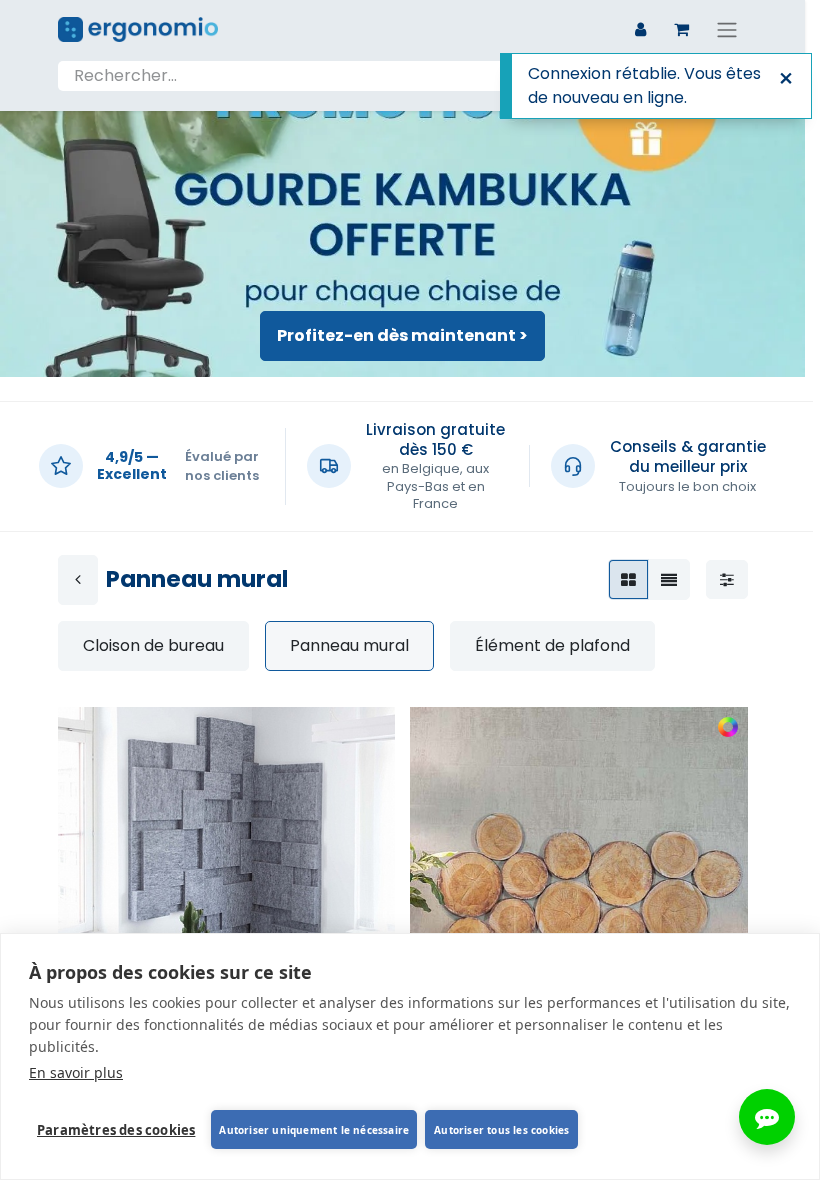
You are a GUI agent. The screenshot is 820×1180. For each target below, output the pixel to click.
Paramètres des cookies (116, 1130)
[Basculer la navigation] (727, 29)
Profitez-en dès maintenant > (402, 335)
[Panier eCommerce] (682, 29)
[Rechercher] (727, 76)
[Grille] (628, 579)
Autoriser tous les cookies (501, 1130)
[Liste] (669, 579)
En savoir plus (76, 1072)
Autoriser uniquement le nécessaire (314, 1130)
